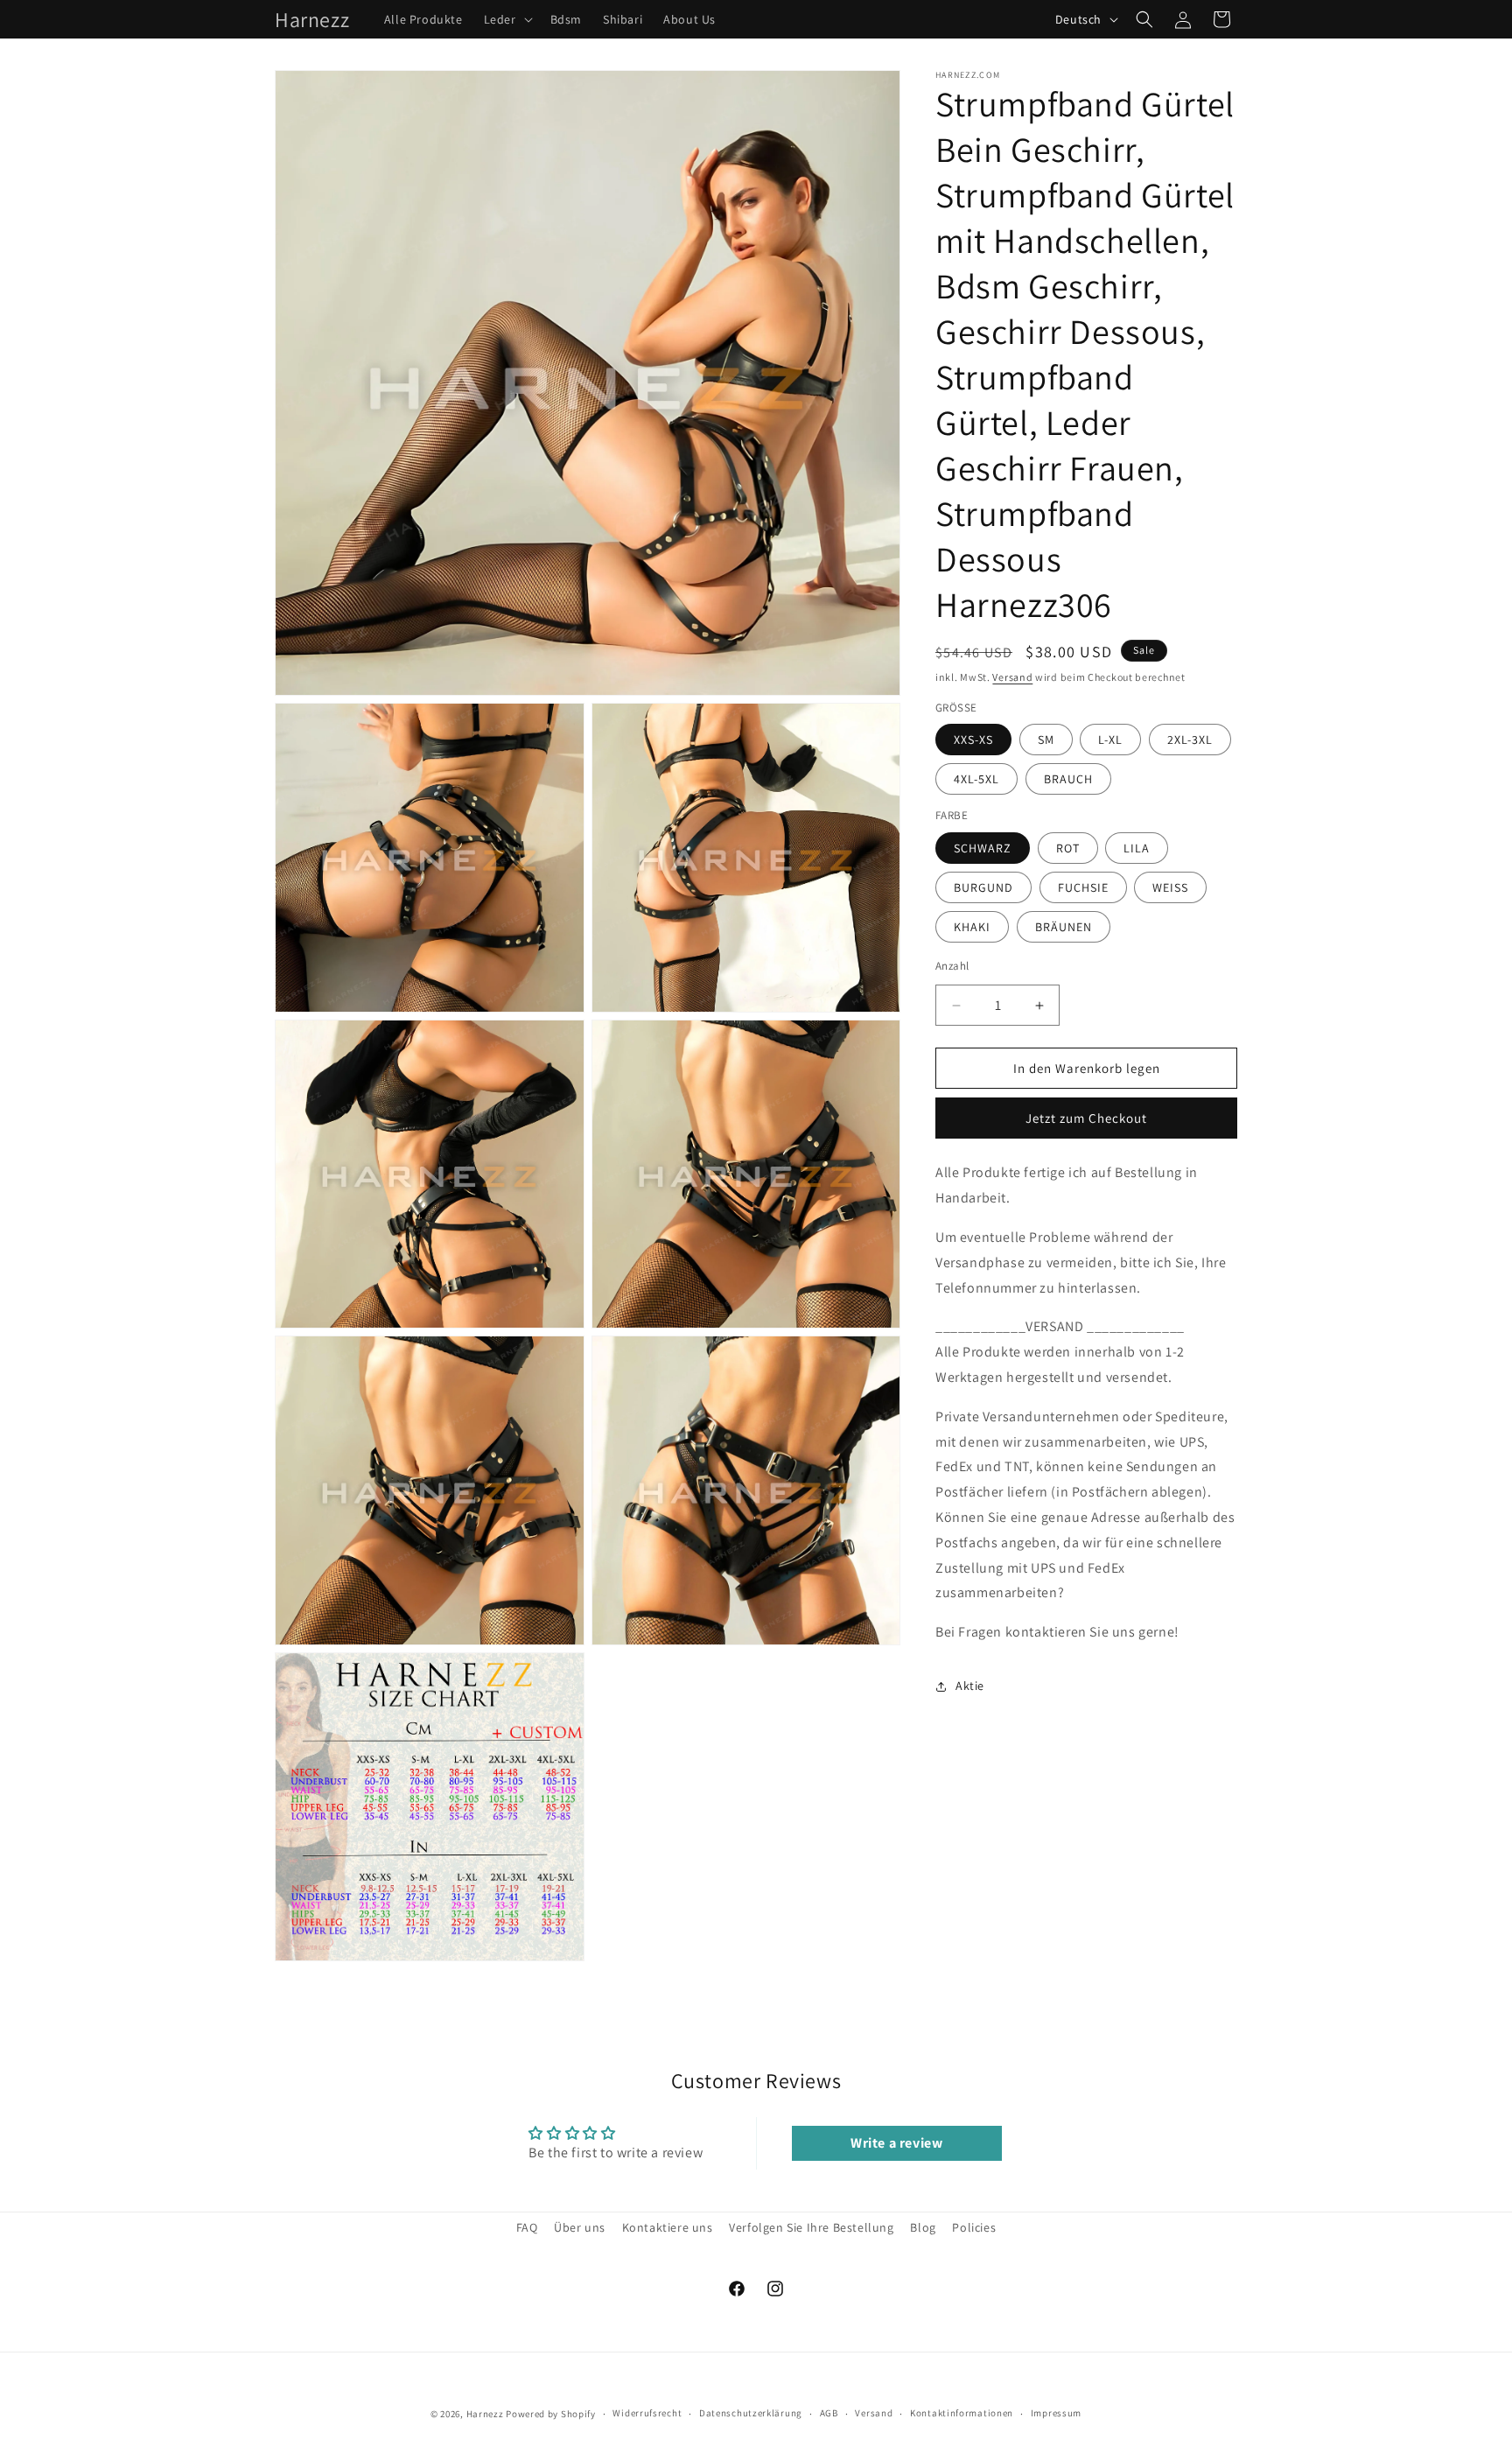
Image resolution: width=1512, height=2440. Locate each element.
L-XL (1110, 740)
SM (1046, 740)
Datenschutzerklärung (751, 2414)
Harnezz (485, 2414)
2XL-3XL (1190, 740)
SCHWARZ (983, 848)
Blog (923, 2227)
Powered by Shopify (551, 2414)
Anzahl (952, 966)
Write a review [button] (896, 2143)
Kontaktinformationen (962, 2414)
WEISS (1170, 887)
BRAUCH (1068, 780)
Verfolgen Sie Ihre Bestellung (811, 2227)
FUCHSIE (1083, 887)
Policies (974, 2227)
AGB (829, 2414)
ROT (1068, 848)
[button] (507, 19)
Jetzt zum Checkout (1086, 1119)
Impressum (1056, 2414)
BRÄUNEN (1064, 927)
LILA (1137, 848)
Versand (1012, 677)
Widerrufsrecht (647, 2414)
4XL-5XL (976, 780)
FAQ (527, 2227)
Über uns (580, 2227)
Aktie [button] (970, 1686)
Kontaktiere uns (668, 2227)
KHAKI (972, 927)
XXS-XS (973, 740)
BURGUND (983, 887)
